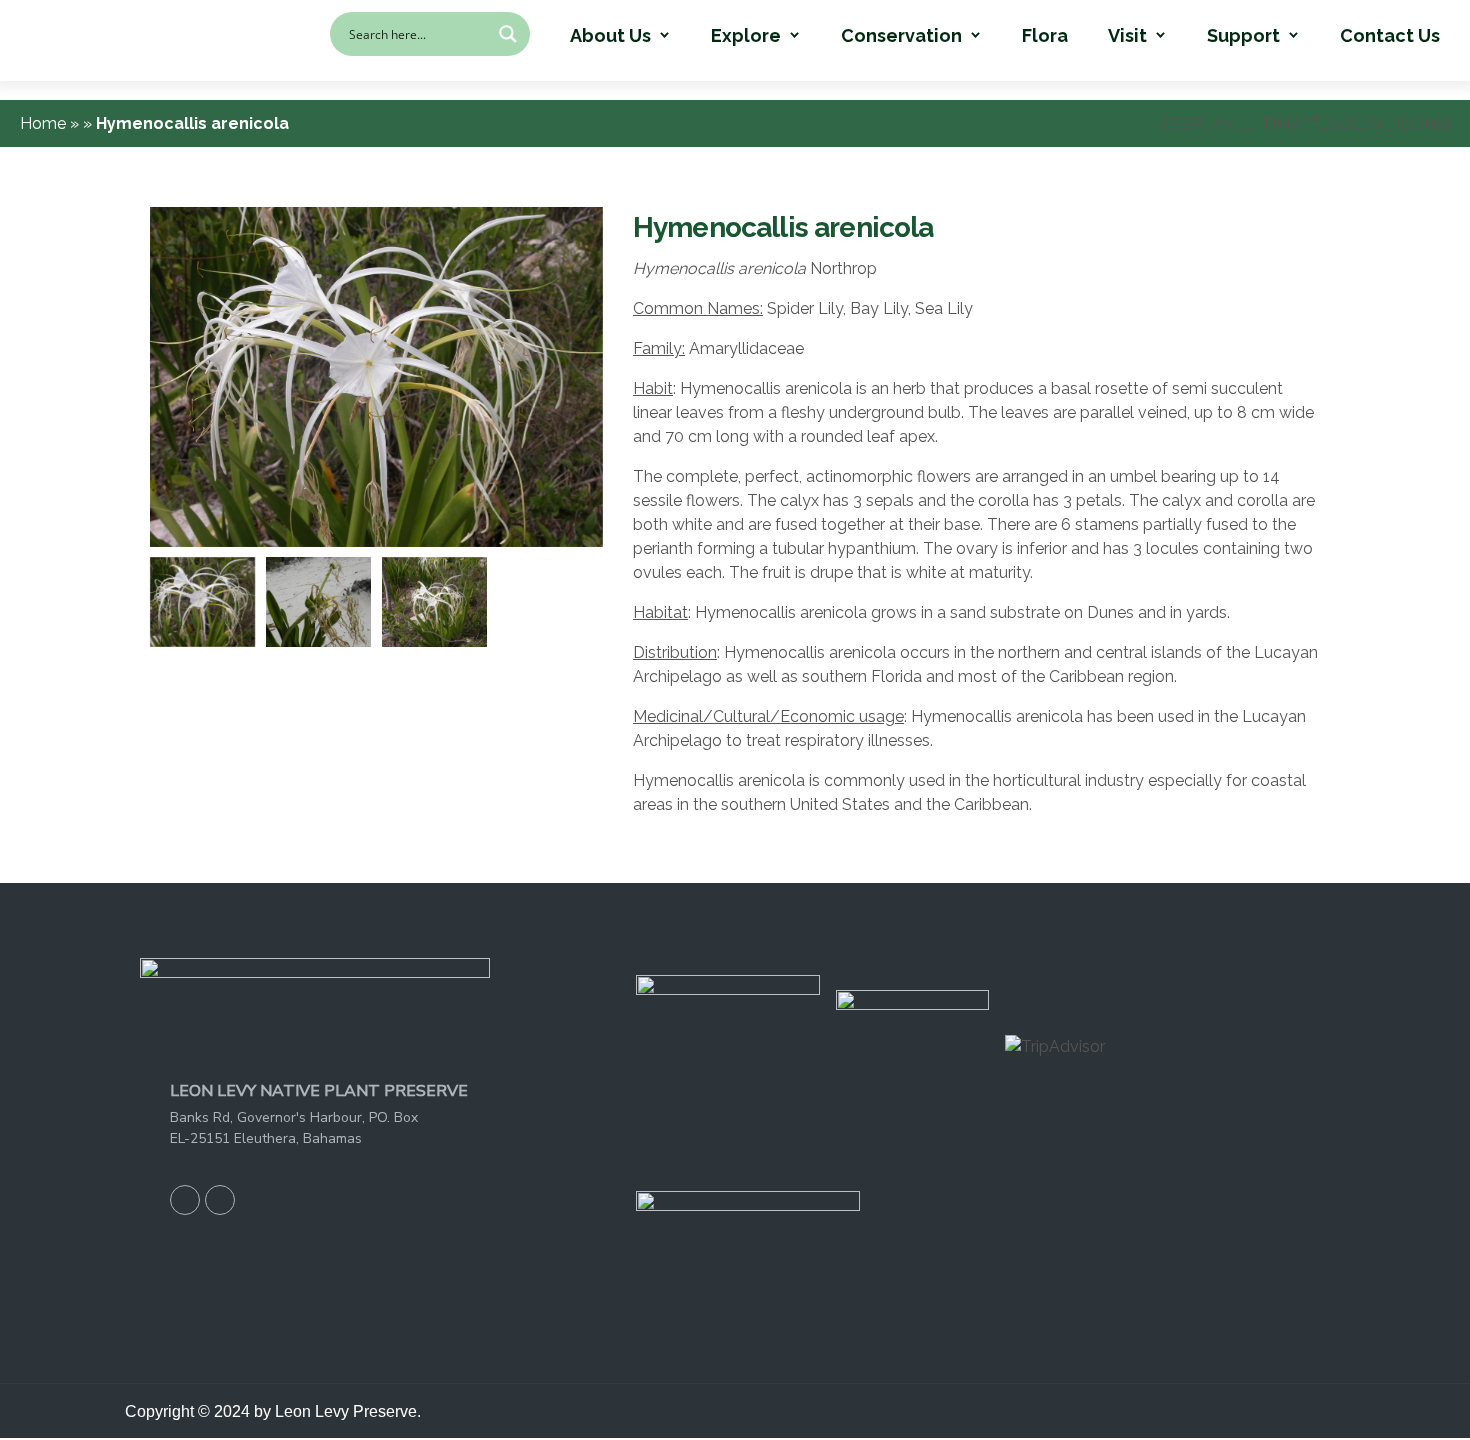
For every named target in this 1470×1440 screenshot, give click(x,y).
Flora (1045, 36)
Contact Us (1390, 36)
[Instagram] (220, 1200)
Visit (1127, 36)
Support (1243, 36)
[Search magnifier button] (508, 34)
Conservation (901, 36)
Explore (746, 36)
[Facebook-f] (185, 1200)
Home (45, 123)
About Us (610, 36)
